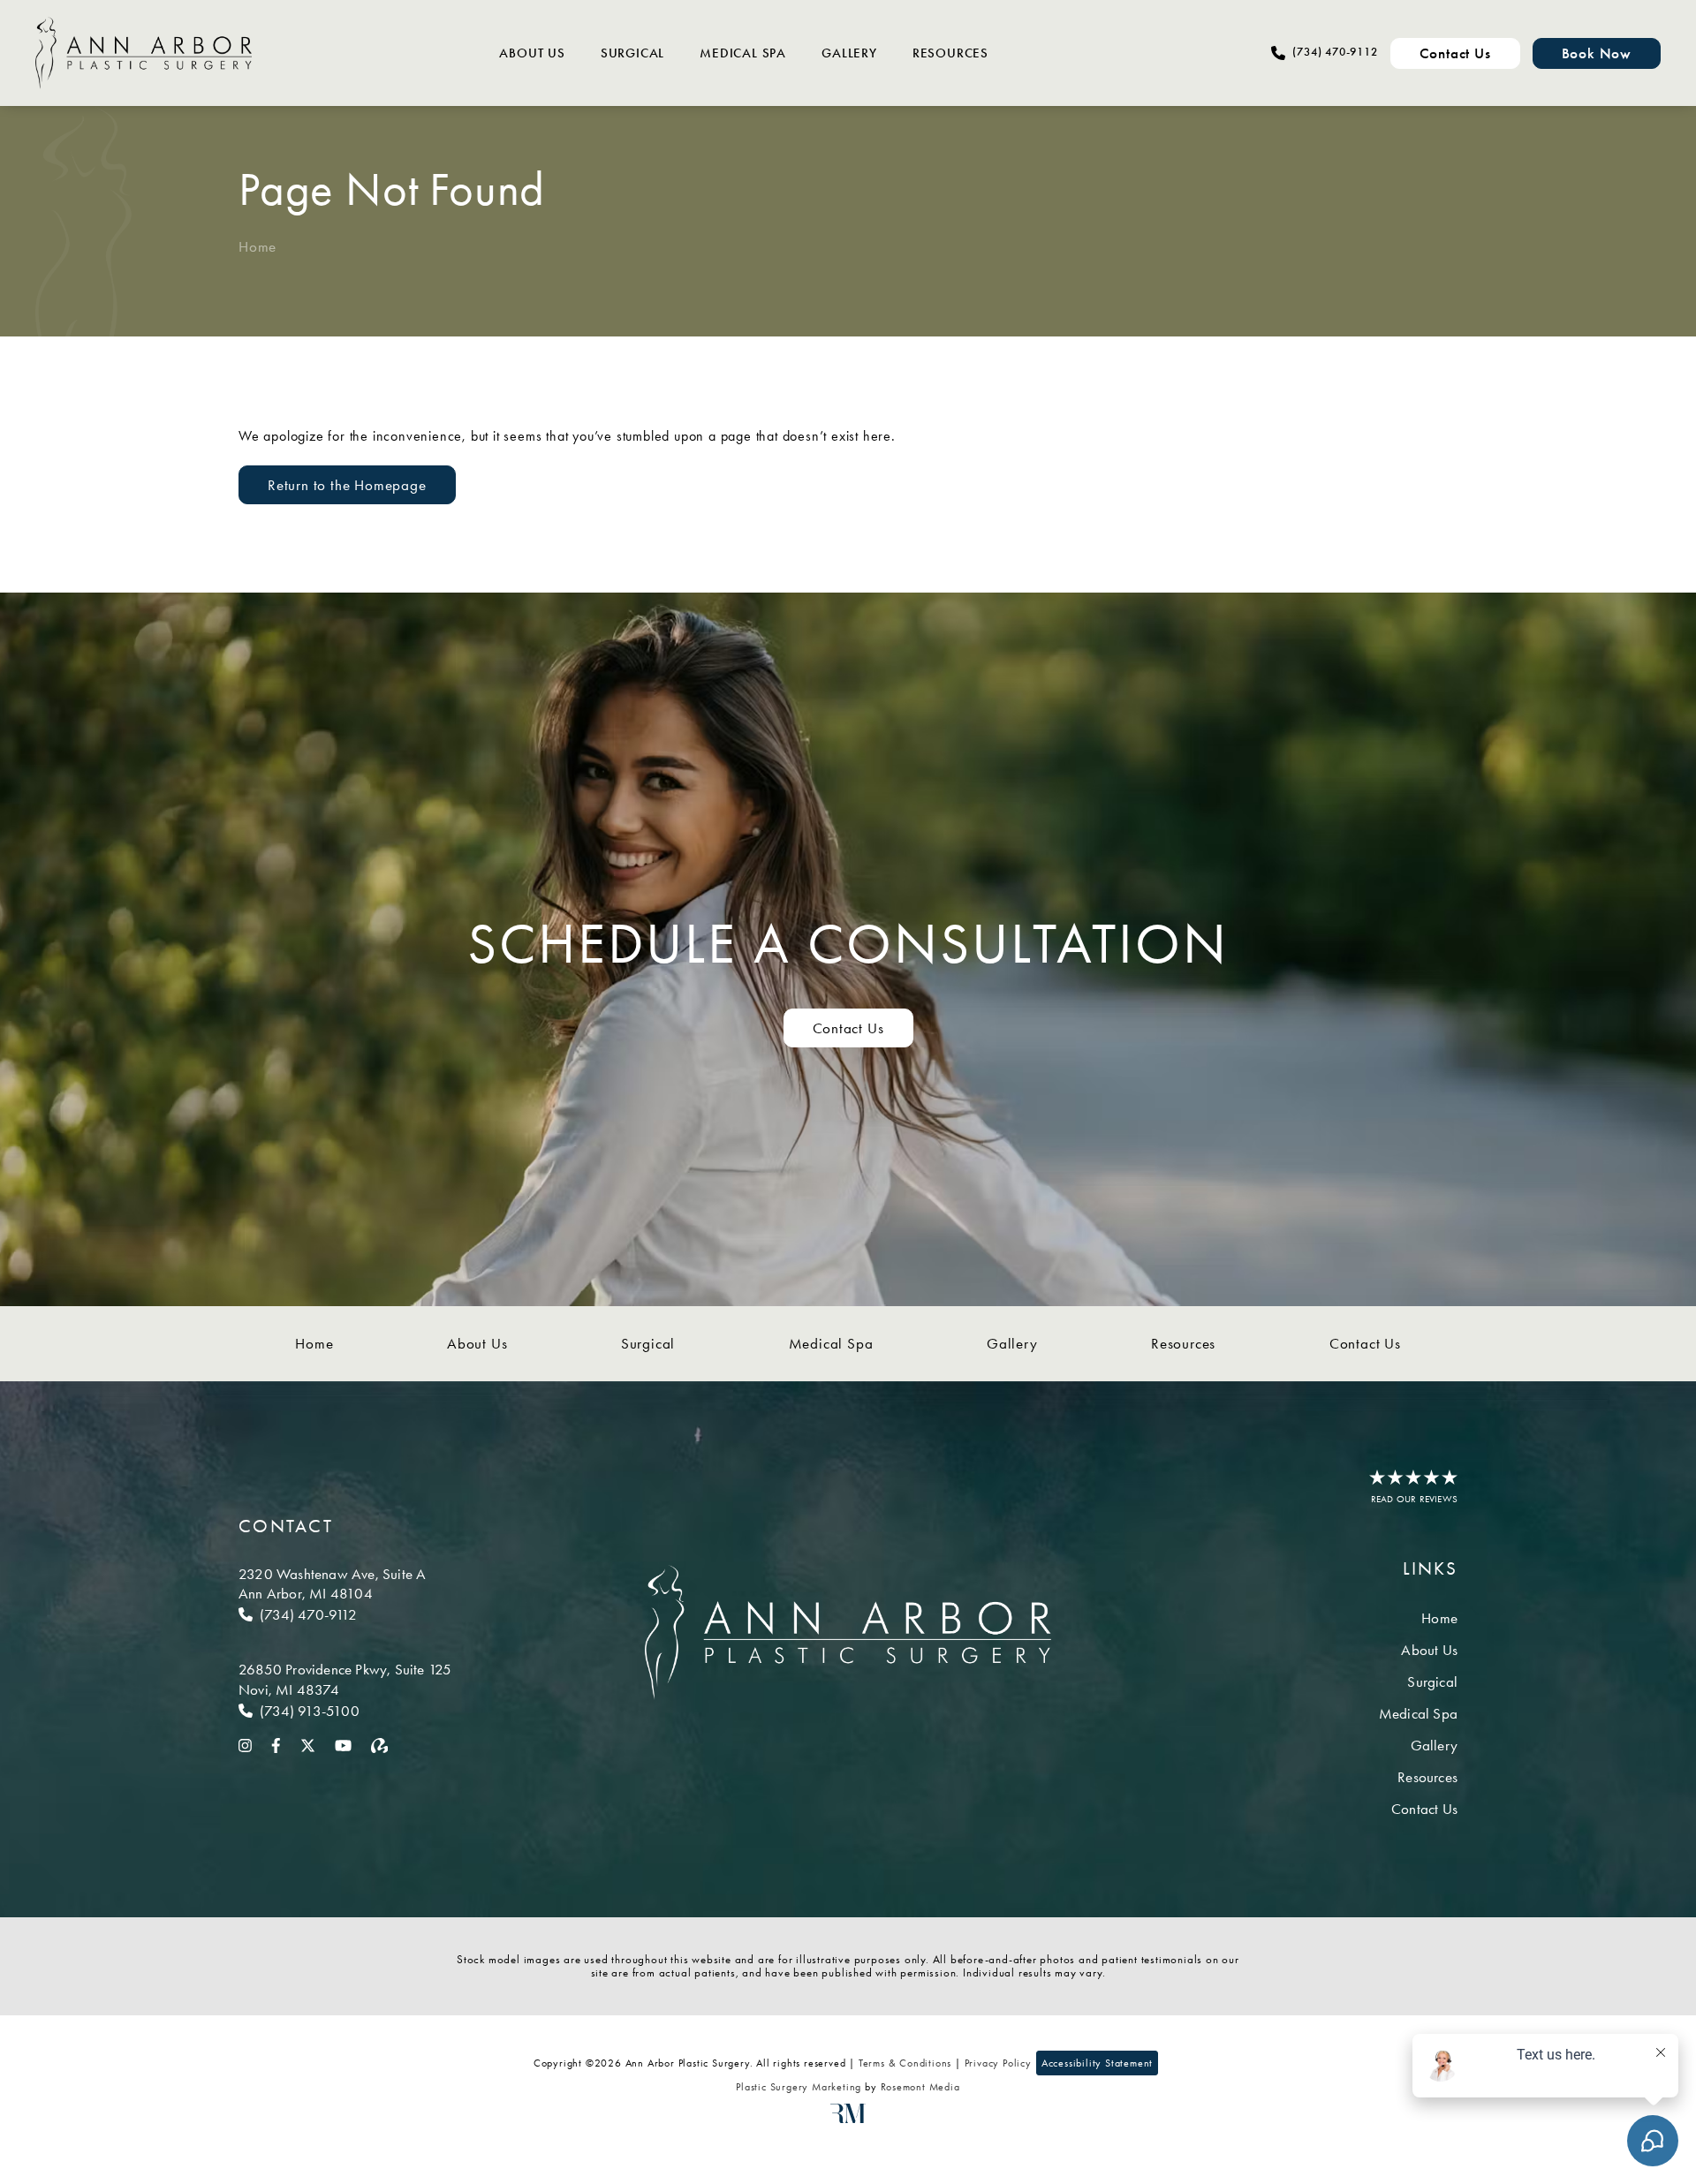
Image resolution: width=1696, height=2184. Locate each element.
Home (257, 246)
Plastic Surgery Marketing (799, 2087)
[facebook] (276, 1744)
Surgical (632, 53)
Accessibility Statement (1097, 2063)
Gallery (849, 53)
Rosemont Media (920, 2087)
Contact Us (848, 1028)
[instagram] (245, 1744)
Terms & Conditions (905, 2063)
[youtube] (343, 1744)
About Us (532, 53)
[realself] (380, 1744)
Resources (950, 53)
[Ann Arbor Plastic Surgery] (144, 53)
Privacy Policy (998, 2063)
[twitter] (308, 1744)
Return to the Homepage (347, 485)
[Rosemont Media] (848, 2120)
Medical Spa (743, 53)
